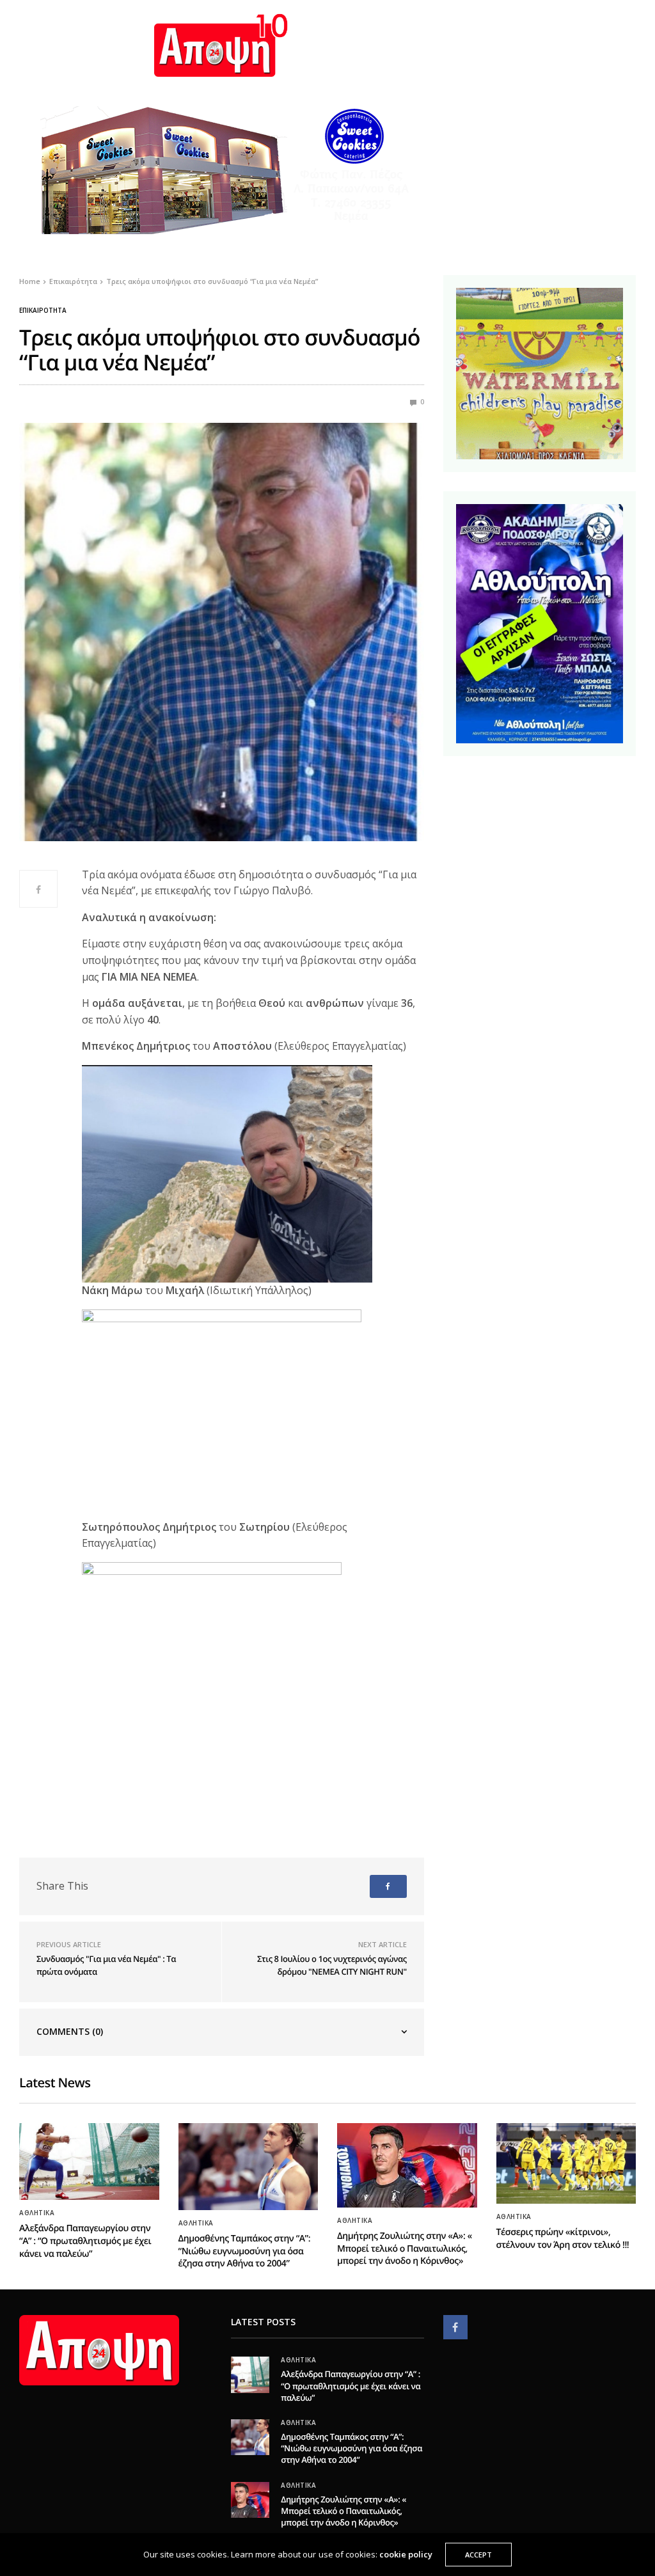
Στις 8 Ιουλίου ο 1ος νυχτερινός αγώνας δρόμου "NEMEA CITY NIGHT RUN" (332, 1965)
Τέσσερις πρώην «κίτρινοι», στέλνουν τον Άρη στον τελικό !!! (563, 2239)
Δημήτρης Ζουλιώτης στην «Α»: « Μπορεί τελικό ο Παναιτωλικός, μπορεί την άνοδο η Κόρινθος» (405, 2248)
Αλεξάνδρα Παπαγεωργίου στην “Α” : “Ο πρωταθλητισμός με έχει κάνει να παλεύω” (85, 2241)
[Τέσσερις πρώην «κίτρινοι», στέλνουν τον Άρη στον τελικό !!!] (566, 2163)
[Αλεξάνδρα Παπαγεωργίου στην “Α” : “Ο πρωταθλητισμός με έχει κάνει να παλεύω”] (89, 2162)
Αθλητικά (37, 2213)
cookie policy (406, 2554)
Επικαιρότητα (43, 310)
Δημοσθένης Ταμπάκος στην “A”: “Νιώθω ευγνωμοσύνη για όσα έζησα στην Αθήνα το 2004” (245, 2251)
